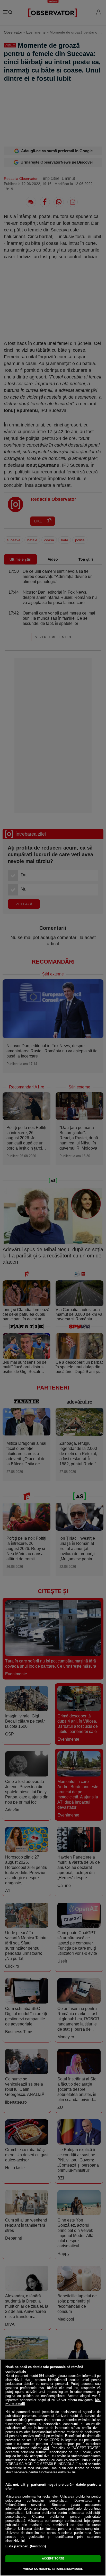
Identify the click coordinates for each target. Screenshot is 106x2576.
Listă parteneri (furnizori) (26, 2546)
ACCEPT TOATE (53, 2558)
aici (46, 2448)
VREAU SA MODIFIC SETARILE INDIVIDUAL (53, 2569)
